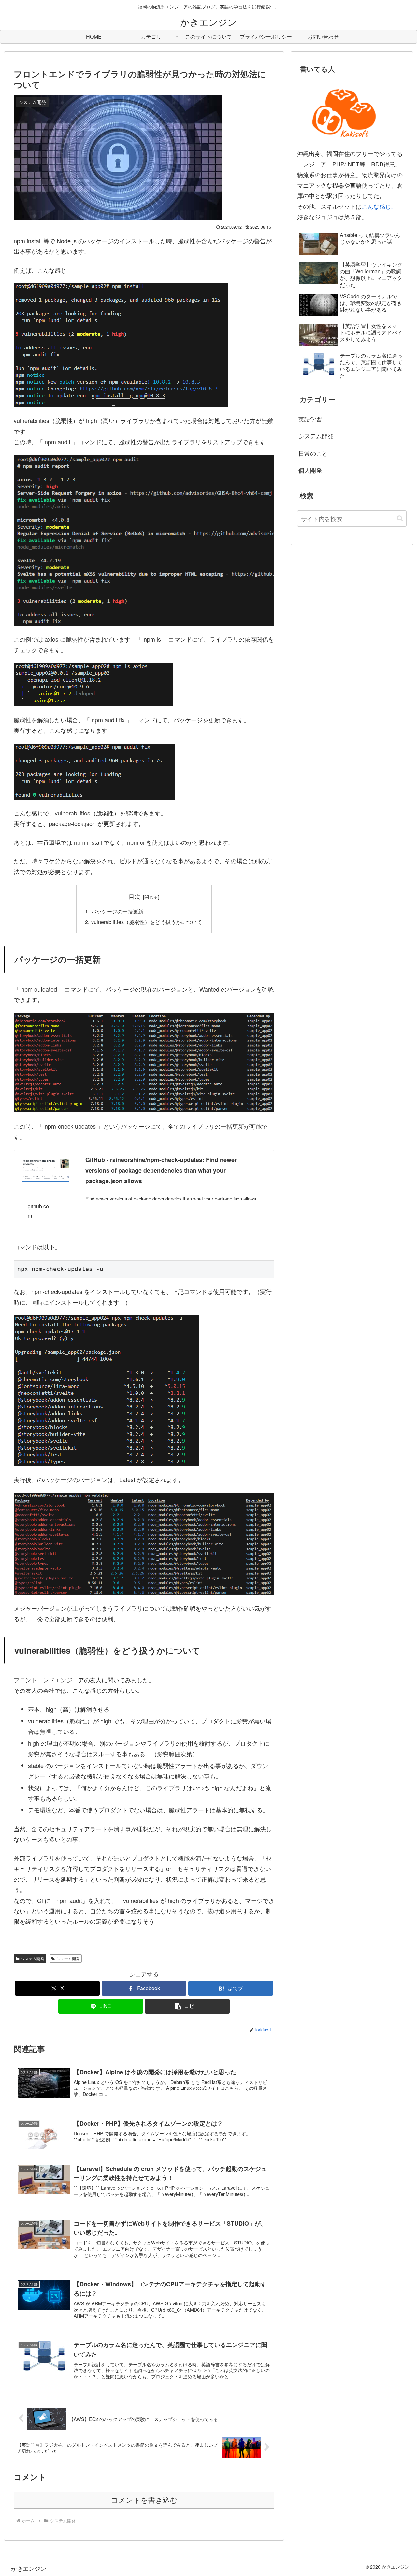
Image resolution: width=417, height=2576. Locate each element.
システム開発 (33, 1958)
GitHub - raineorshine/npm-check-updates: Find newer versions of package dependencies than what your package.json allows (161, 1170)
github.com (38, 1211)
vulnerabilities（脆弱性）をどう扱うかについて (147, 922)
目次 (135, 896)
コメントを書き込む (144, 2500)
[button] (187, 2006)
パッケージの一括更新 (117, 911)
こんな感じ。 (379, 206)
